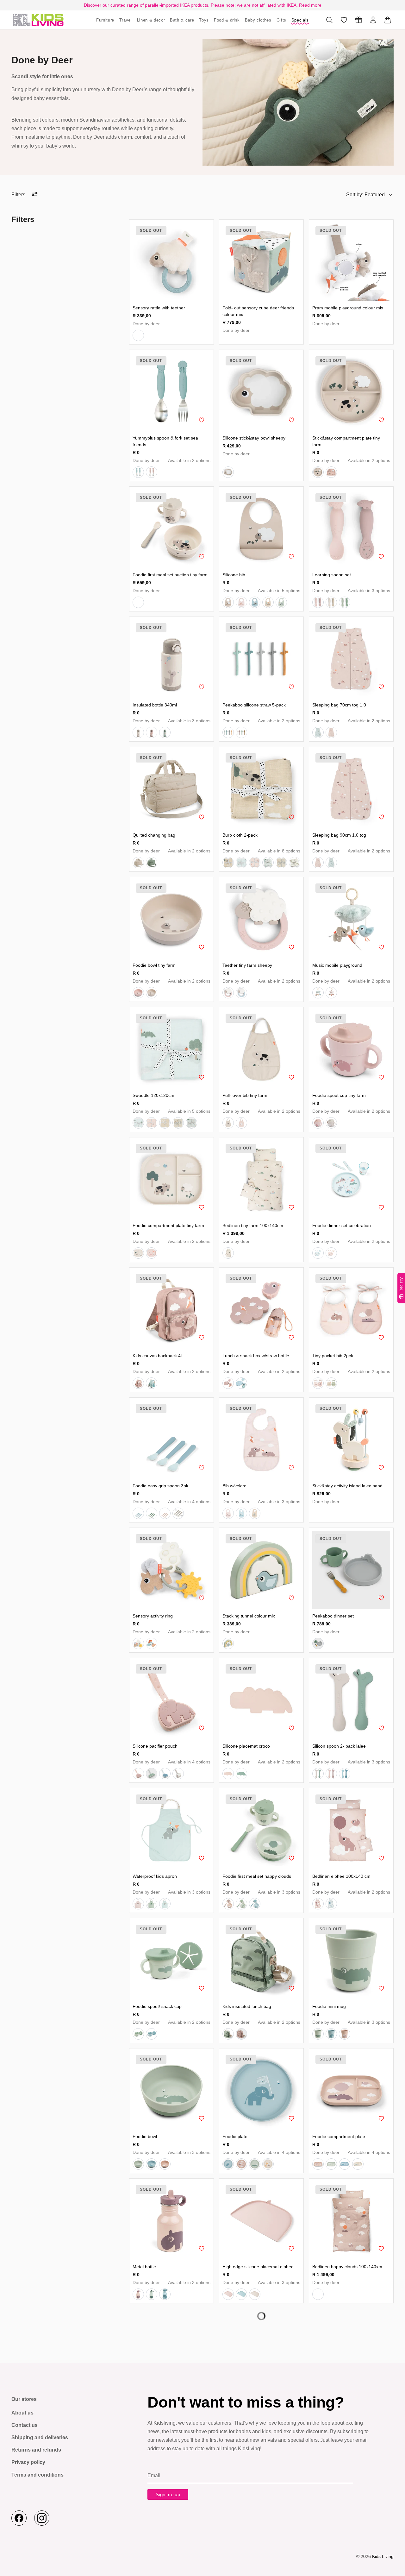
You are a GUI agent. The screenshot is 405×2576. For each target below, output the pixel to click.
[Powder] (331, 472)
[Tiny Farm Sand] (228, 863)
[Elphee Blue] (152, 1383)
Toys (204, 20)
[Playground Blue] (318, 732)
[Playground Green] (281, 602)
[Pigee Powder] (241, 602)
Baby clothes (258, 20)
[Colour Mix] (318, 1643)
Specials (300, 20)
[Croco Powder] (331, 2554)
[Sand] (228, 472)
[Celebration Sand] (268, 602)
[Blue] (228, 732)
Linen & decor (151, 20)
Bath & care (182, 20)
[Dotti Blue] (255, 602)
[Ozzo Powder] (241, 2034)
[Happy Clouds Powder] (318, 1383)
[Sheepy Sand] (228, 602)
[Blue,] (138, 472)
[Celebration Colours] (152, 1643)
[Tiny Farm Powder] (318, 602)
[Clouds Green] (152, 1904)
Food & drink (227, 20)
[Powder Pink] (152, 472)
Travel (126, 20)
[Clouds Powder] (138, 1904)
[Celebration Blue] (268, 863)
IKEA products (194, 5)
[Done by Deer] (38, 20)
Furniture (105, 20)
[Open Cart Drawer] (388, 20)
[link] (171, 262)
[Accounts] (373, 20)
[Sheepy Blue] (138, 335)
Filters (18, 195)
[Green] (152, 863)
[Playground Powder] (331, 732)
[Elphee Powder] (138, 1383)
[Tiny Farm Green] (345, 602)
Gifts (281, 20)
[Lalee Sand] (295, 863)
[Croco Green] (152, 1774)
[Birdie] (228, 1643)
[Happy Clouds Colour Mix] (138, 1643)
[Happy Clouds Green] (241, 1904)
